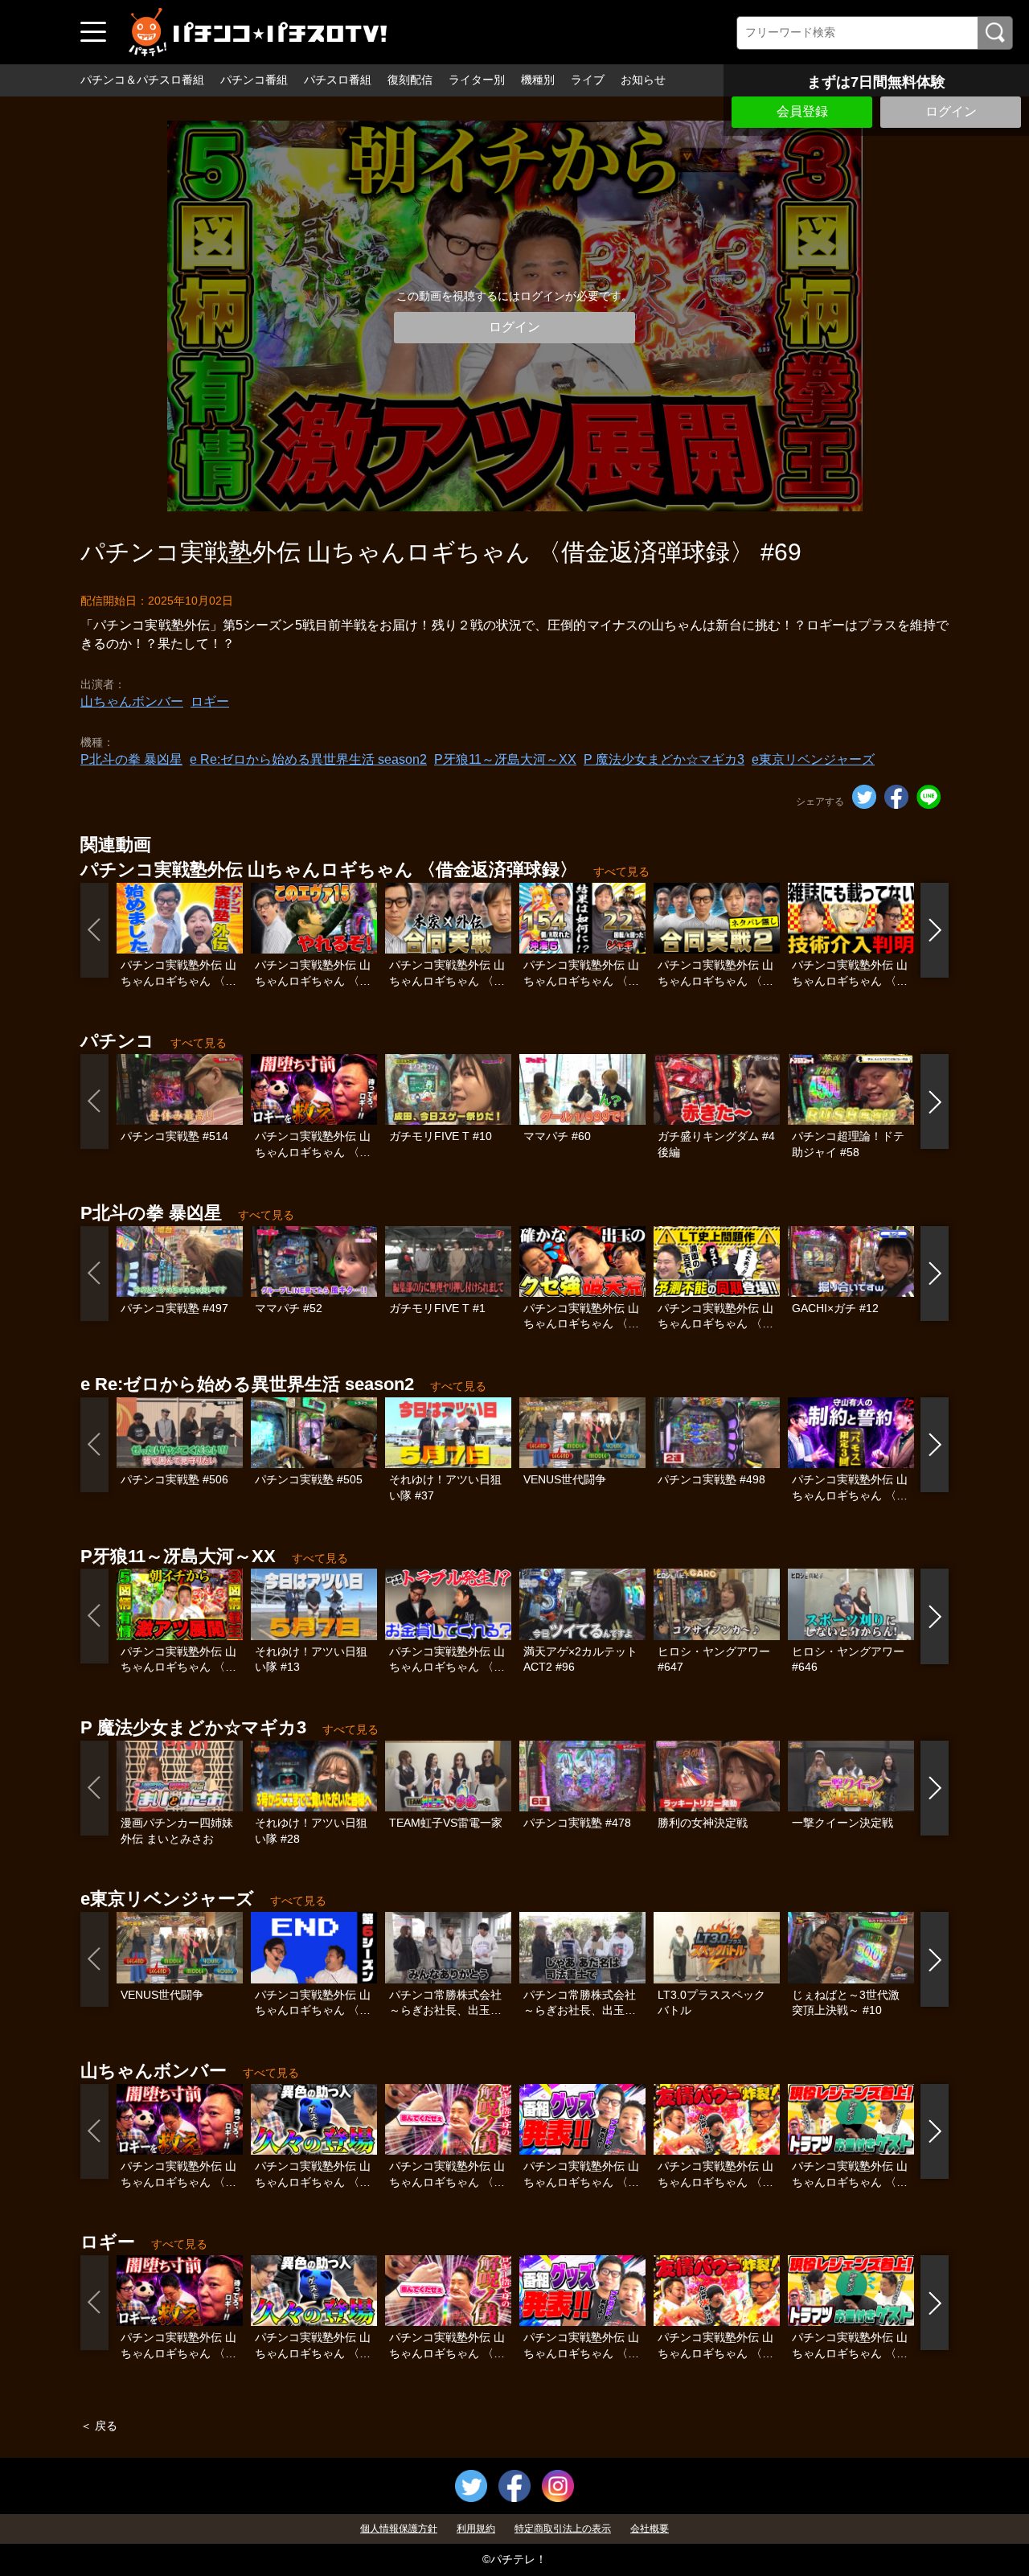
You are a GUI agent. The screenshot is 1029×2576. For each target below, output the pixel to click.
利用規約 (476, 2529)
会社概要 (650, 2529)
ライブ (588, 80)
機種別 (538, 80)
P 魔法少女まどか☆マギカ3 (664, 759)
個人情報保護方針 (399, 2529)
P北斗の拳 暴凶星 (131, 759)
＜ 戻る (99, 2426)
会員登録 (802, 111)
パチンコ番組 (254, 80)
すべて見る (621, 872)
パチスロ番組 (338, 80)
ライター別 (477, 80)
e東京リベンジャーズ (813, 759)
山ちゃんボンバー (132, 701)
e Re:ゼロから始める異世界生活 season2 (308, 759)
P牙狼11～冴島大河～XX (505, 759)
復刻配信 (410, 80)
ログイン (951, 111)
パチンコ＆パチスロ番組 (142, 80)
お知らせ (643, 80)
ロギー (210, 701)
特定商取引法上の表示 (563, 2529)
